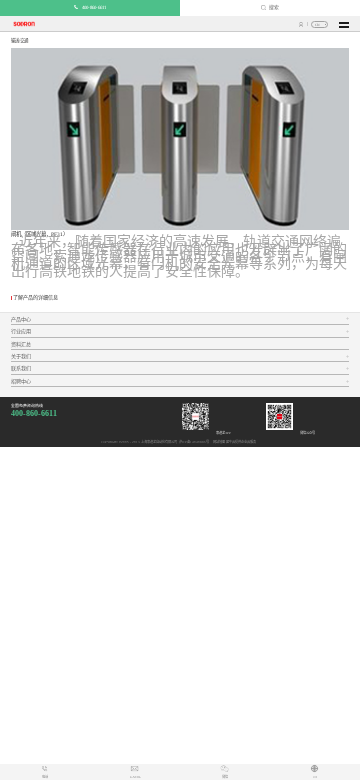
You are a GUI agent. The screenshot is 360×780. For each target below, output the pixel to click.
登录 (301, 24)
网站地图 (218, 442)
